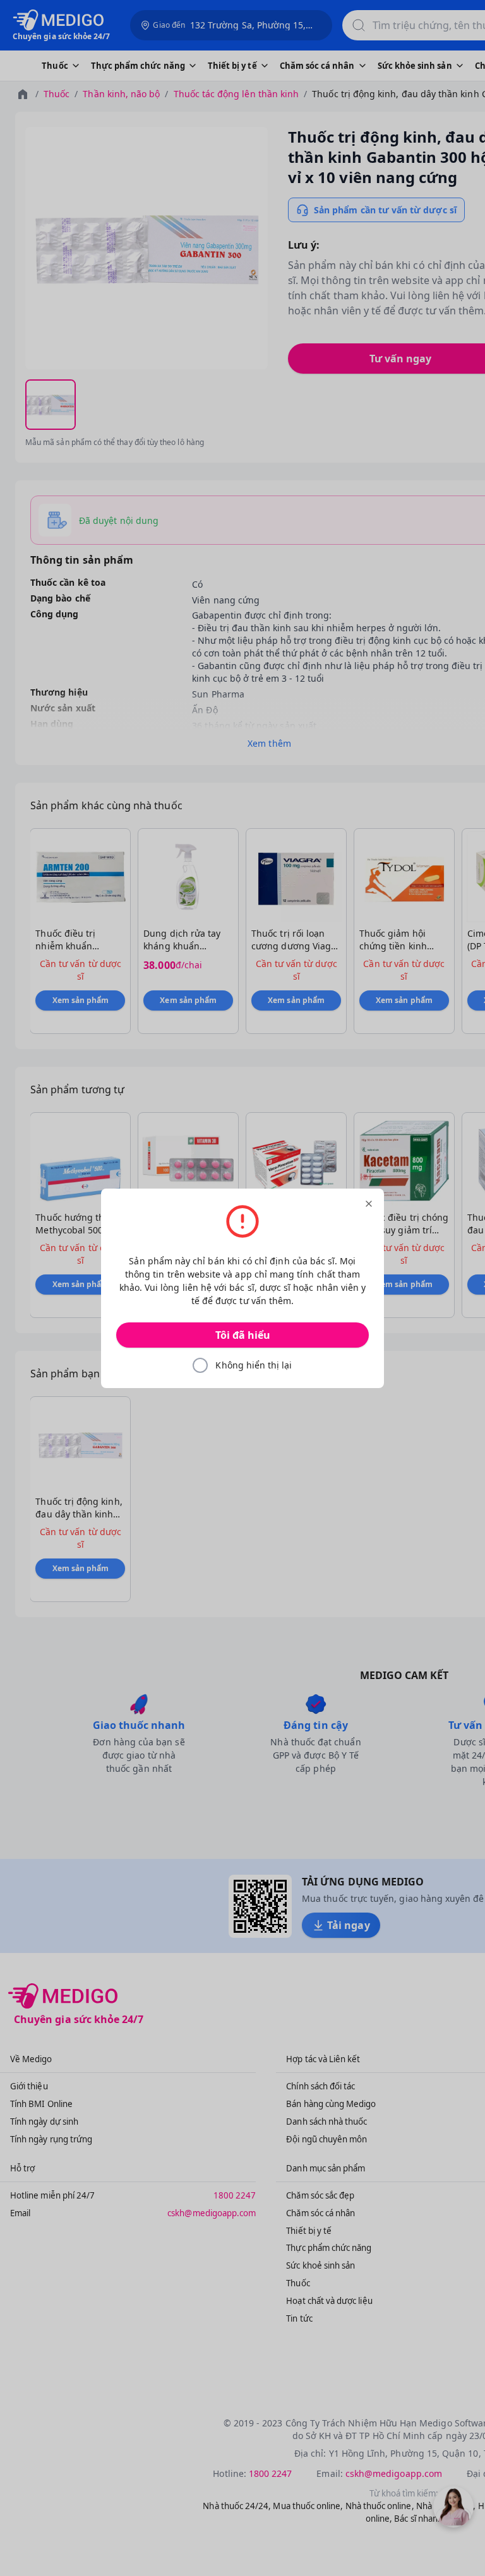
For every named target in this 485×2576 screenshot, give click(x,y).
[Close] (369, 1204)
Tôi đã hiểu (243, 1335)
